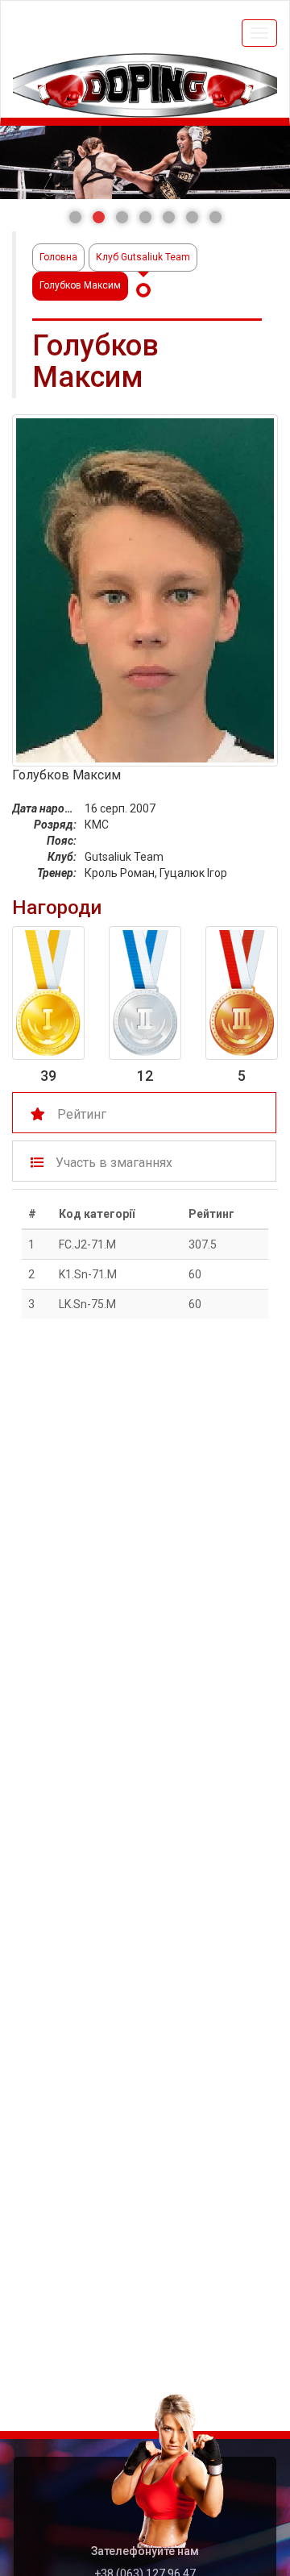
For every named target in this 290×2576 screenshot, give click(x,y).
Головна (58, 257)
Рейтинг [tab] (82, 1114)
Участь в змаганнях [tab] (114, 1163)
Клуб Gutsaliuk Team (143, 257)
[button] (75, 217)
